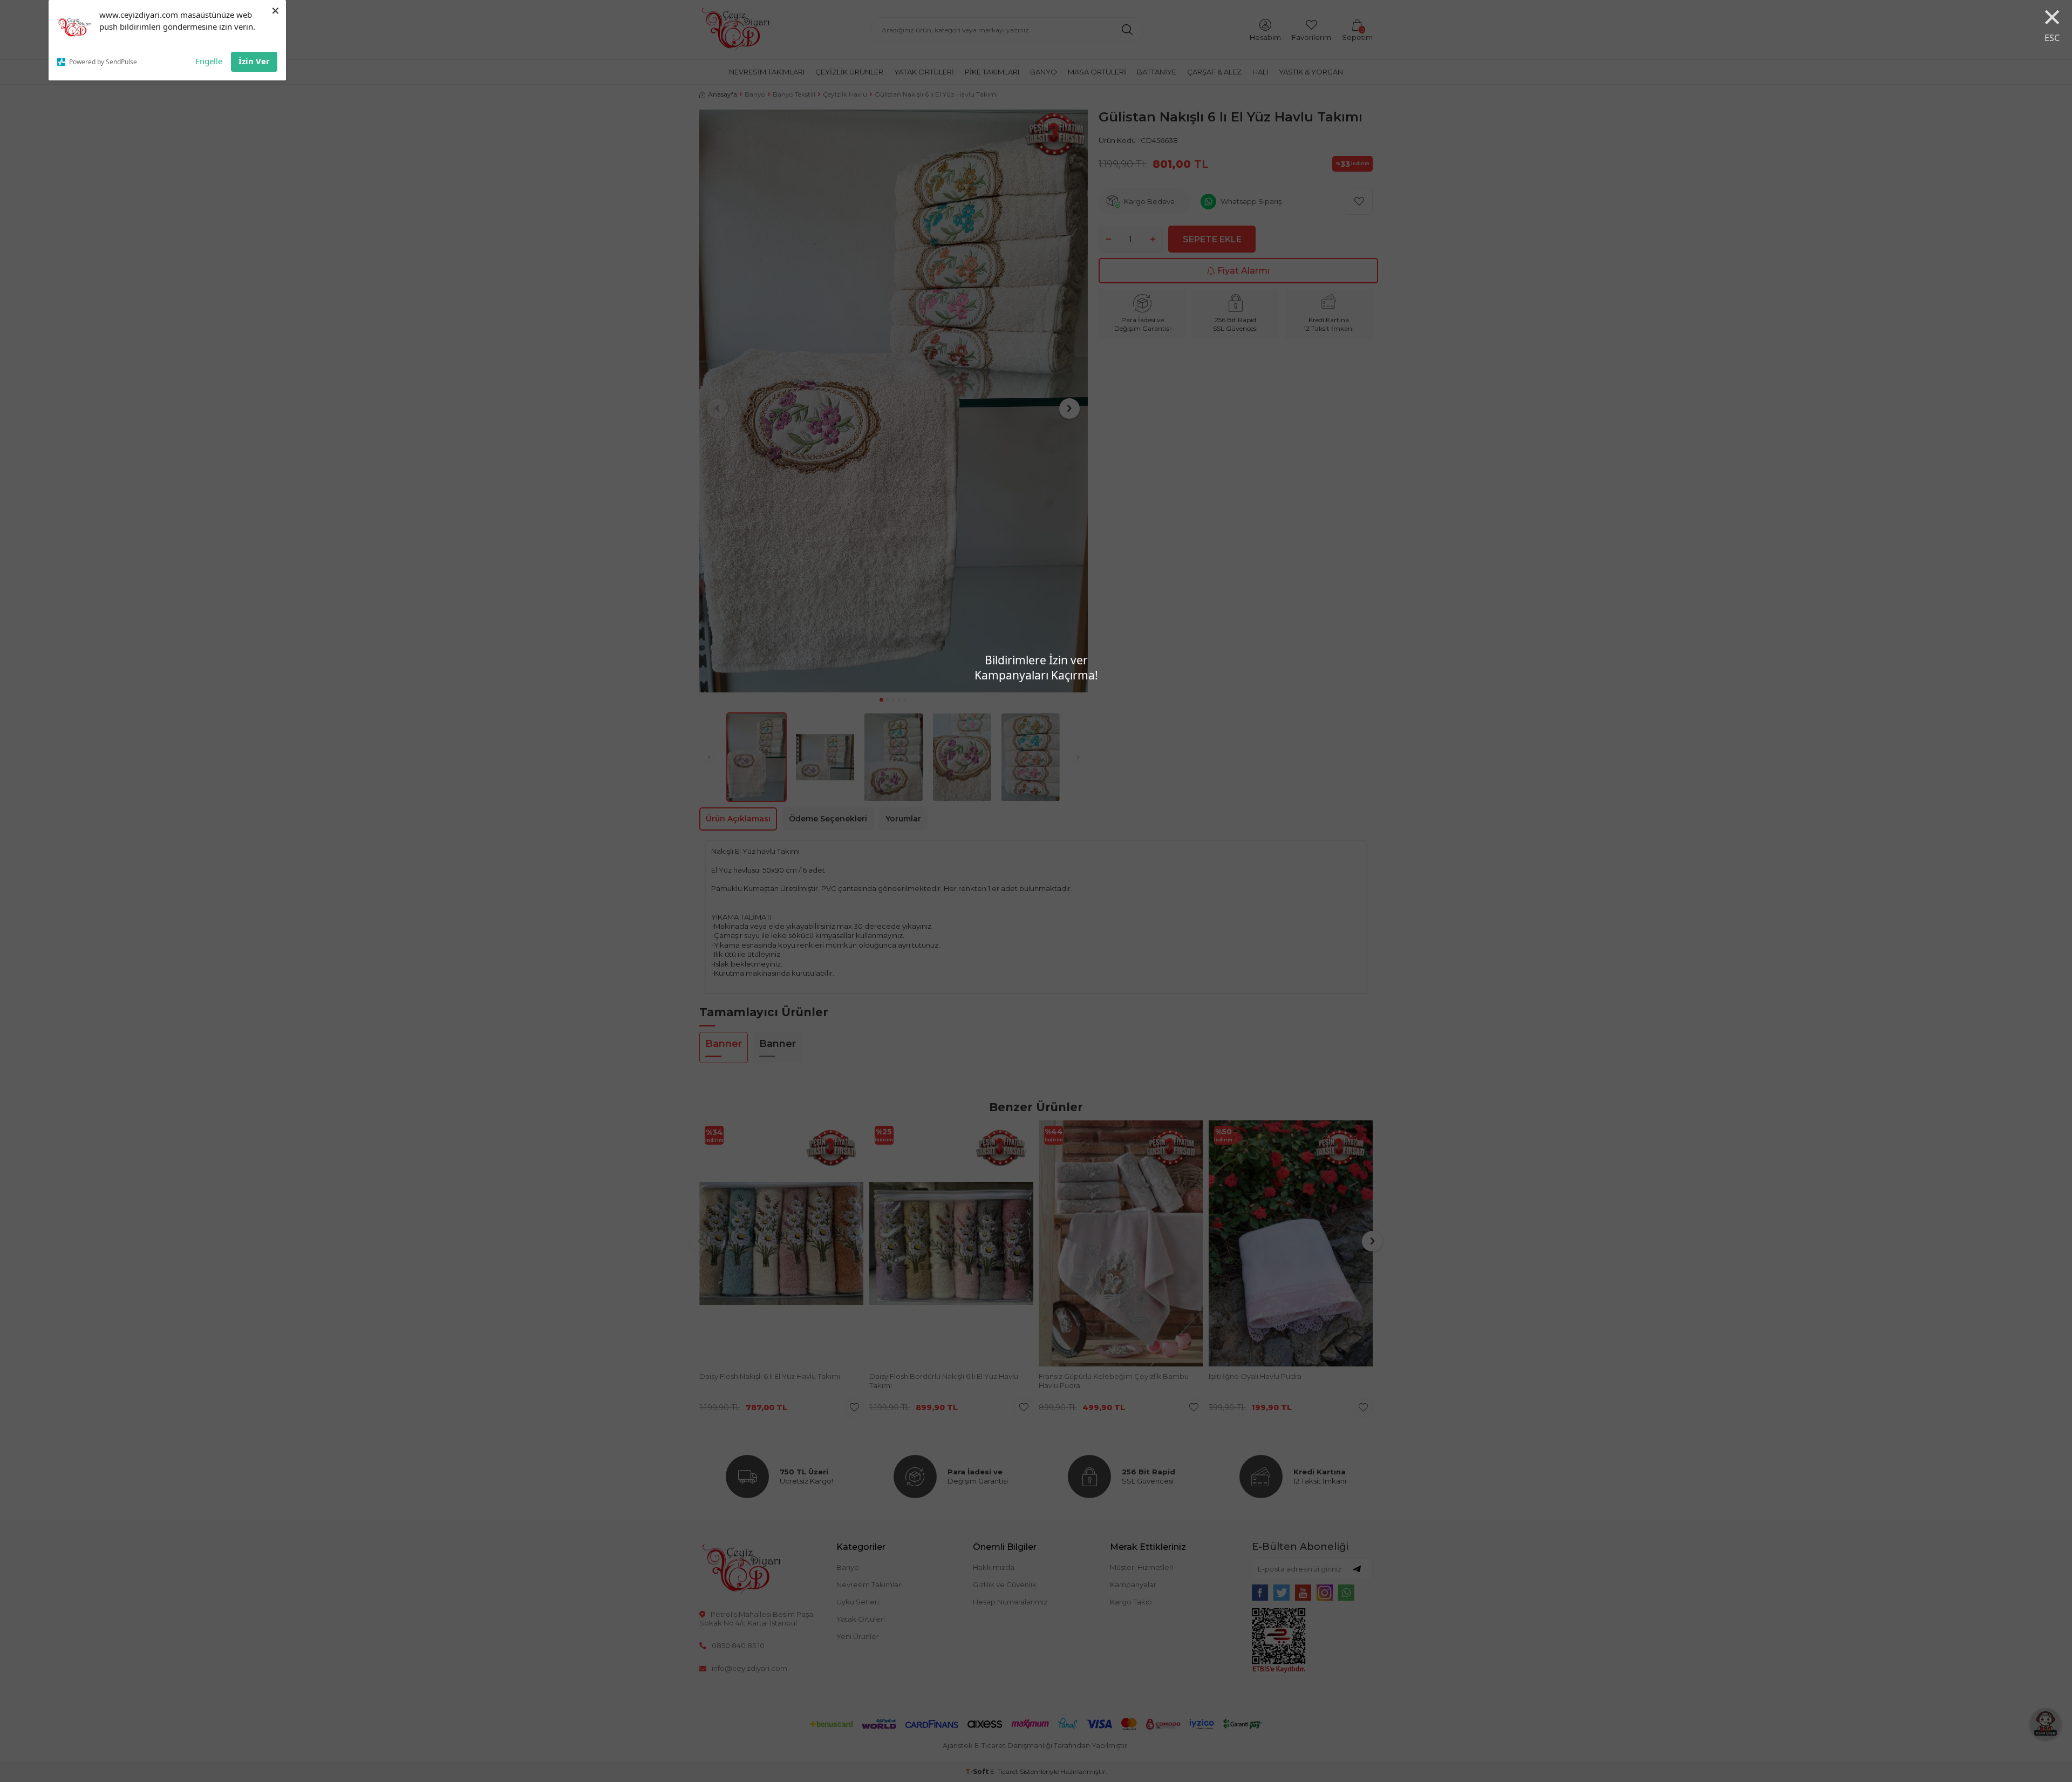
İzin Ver (254, 61)
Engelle (209, 61)
